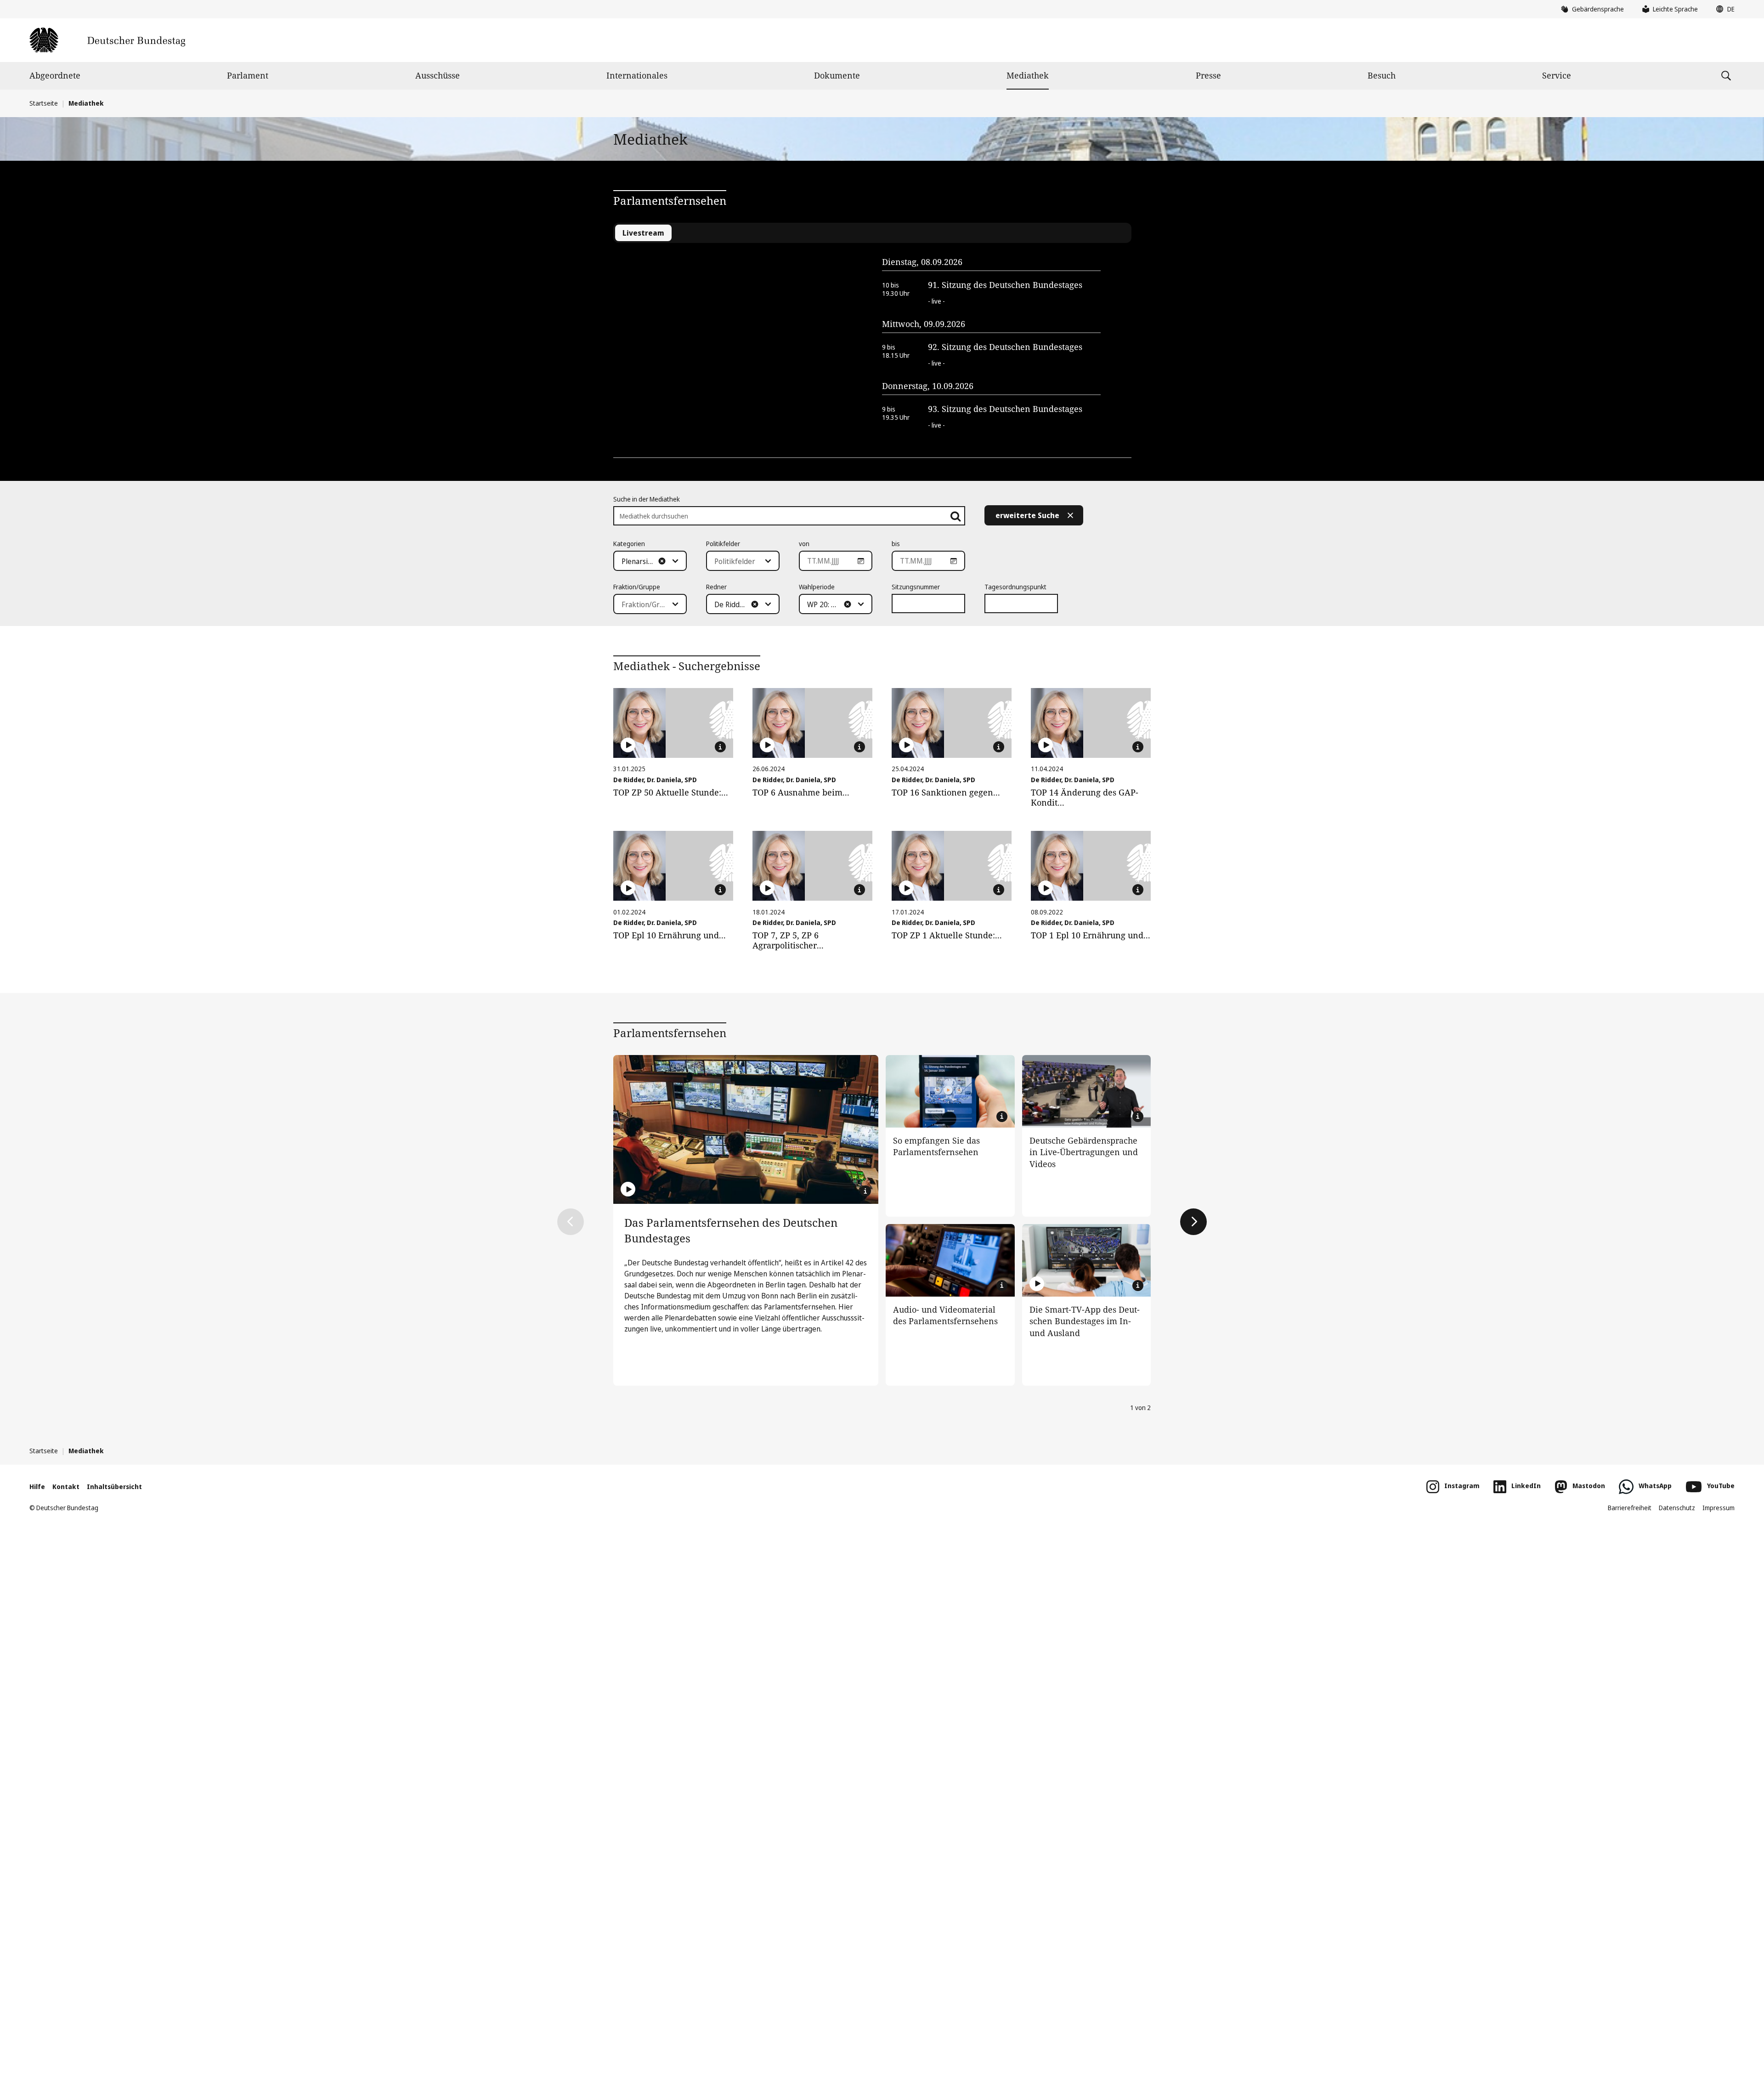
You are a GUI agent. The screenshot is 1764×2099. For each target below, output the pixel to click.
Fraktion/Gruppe (637, 587)
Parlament (248, 75)
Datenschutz (1677, 1508)
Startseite (44, 103)
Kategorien (629, 544)
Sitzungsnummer (916, 587)
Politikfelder (723, 544)
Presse (1208, 75)
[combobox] (650, 561)
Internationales (637, 75)
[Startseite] (107, 40)
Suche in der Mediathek (647, 499)
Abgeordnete (55, 75)
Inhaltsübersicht (114, 1487)
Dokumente (837, 75)
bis (896, 544)
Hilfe (37, 1487)
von (804, 544)
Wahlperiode (817, 587)
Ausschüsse (438, 75)
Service (1557, 75)
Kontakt (66, 1487)
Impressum (1719, 1508)
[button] (1723, 9)
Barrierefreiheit (1630, 1508)
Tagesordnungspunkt (1015, 587)
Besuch (1382, 75)
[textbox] (645, 561)
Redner (716, 587)
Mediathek (1028, 75)
